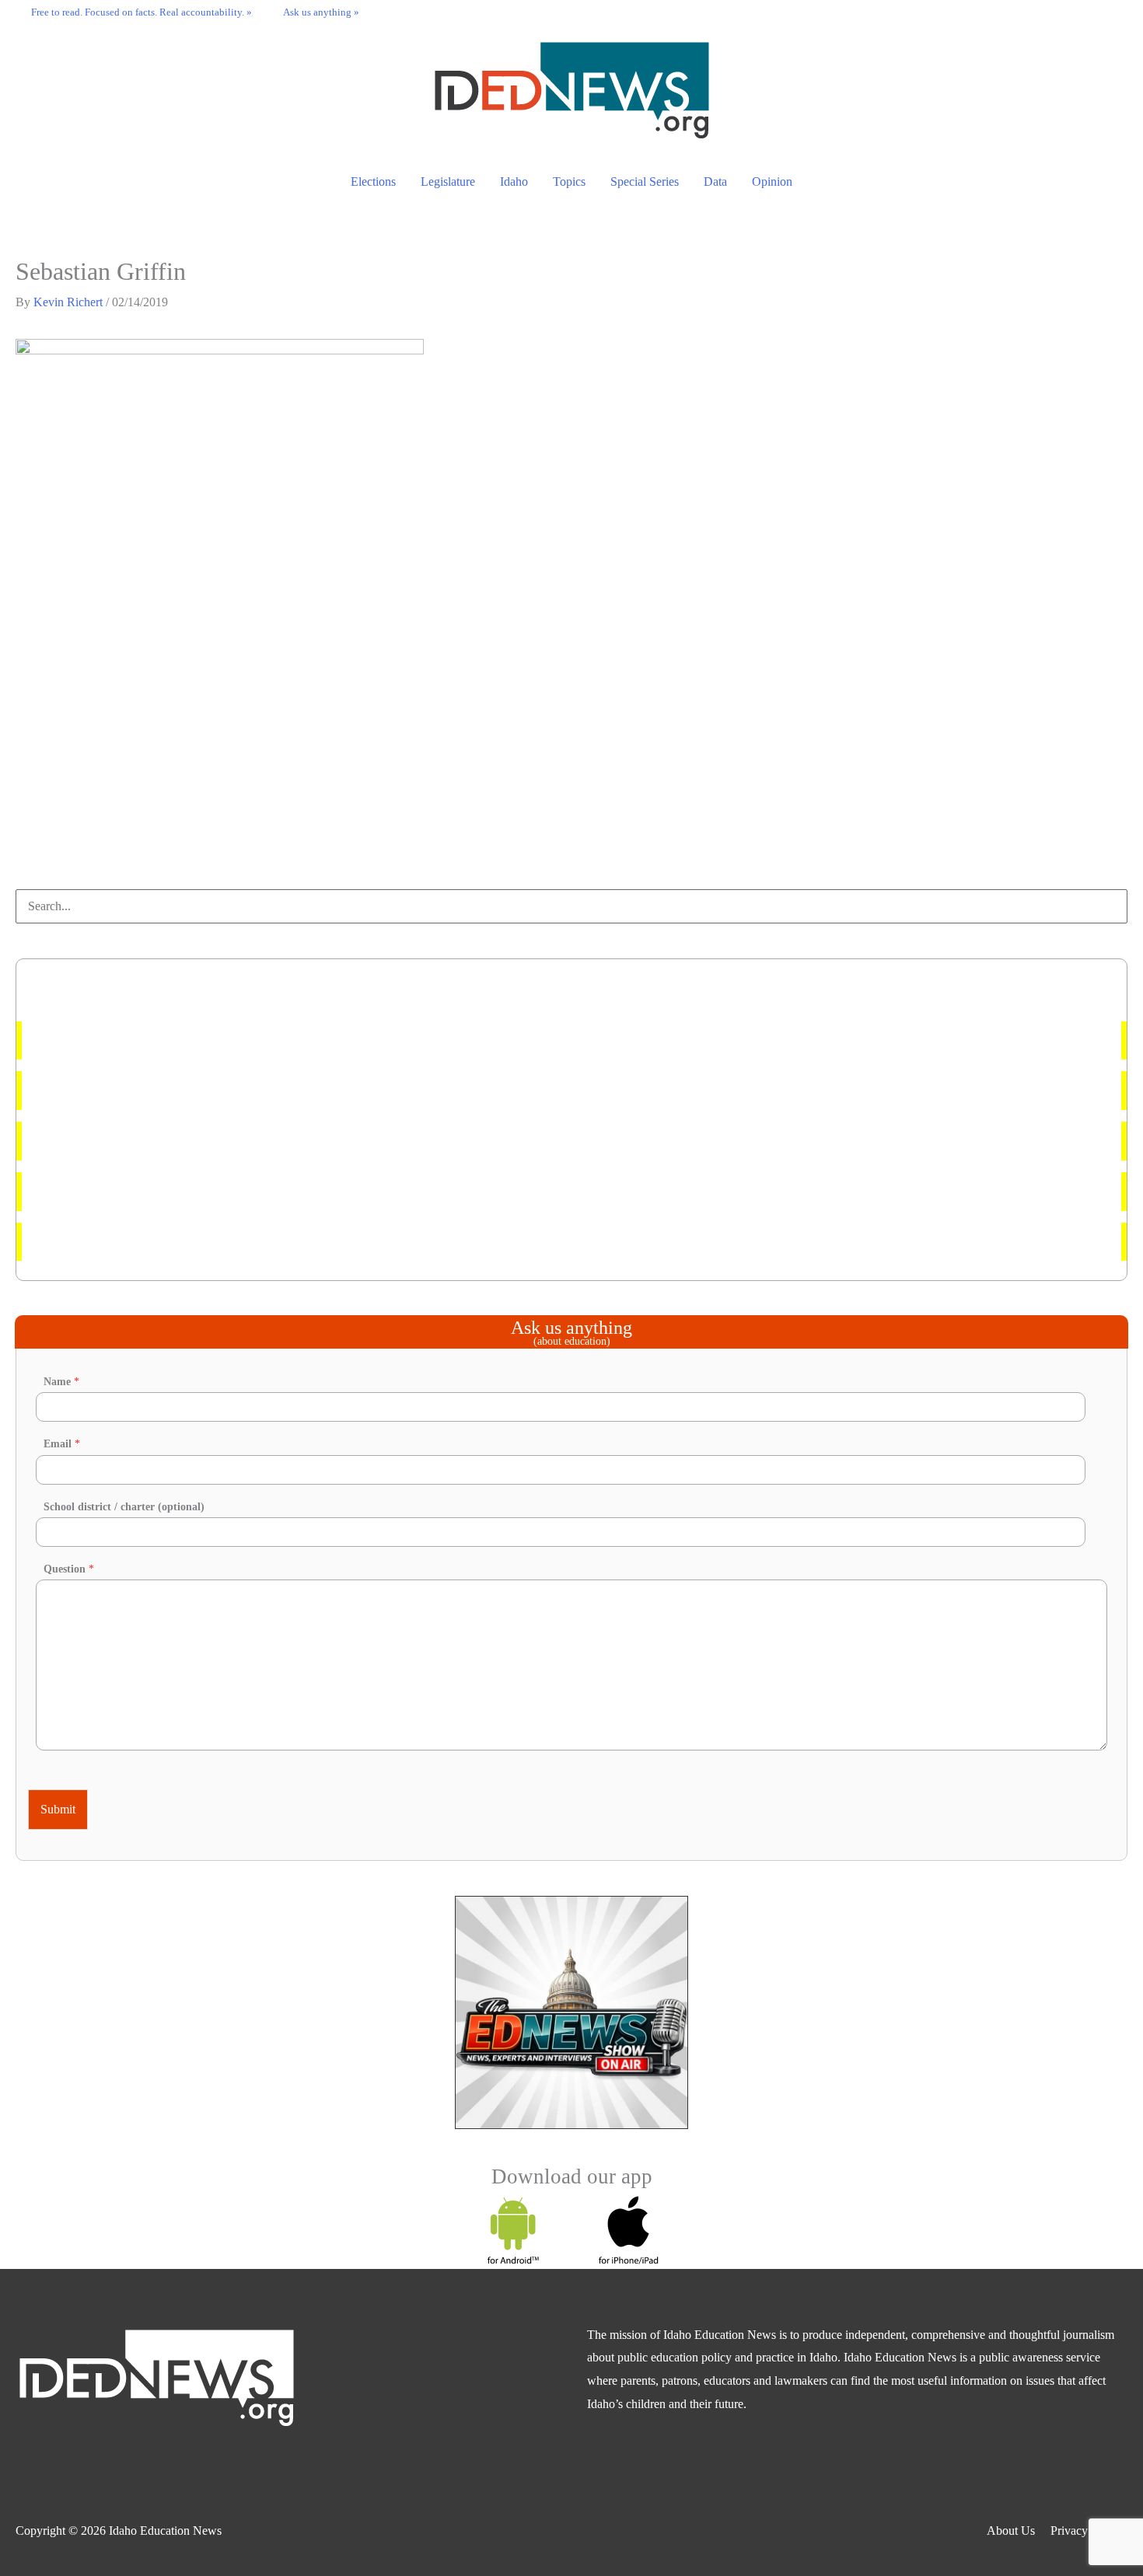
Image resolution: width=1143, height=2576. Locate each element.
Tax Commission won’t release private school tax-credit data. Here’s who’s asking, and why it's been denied (302, 1141)
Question (69, 1569)
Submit (58, 1809)
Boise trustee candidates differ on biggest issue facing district (186, 1242)
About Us (1011, 2531)
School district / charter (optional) (124, 1507)
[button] (1112, 12)
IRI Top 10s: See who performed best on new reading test (179, 1090)
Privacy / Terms (1089, 2531)
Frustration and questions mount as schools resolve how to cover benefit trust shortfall (247, 1191)
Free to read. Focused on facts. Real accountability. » (142, 12)
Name (61, 1382)
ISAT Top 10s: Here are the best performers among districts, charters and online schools (252, 1040)
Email (62, 1444)
